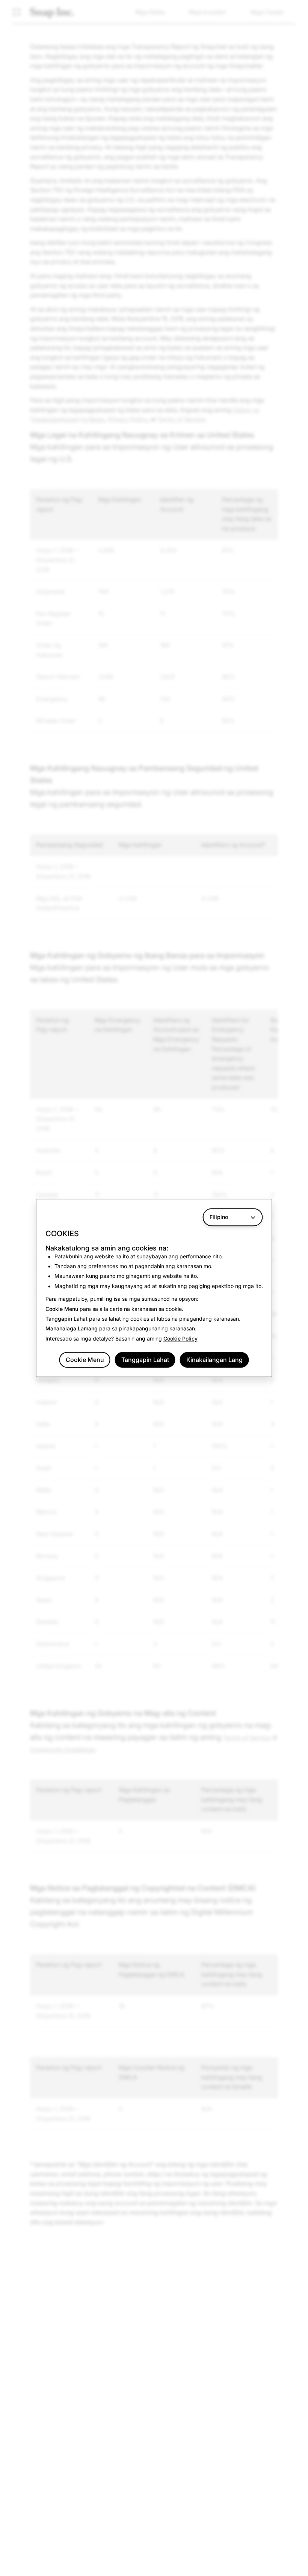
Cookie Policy (180, 1338)
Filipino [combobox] (219, 1217)
